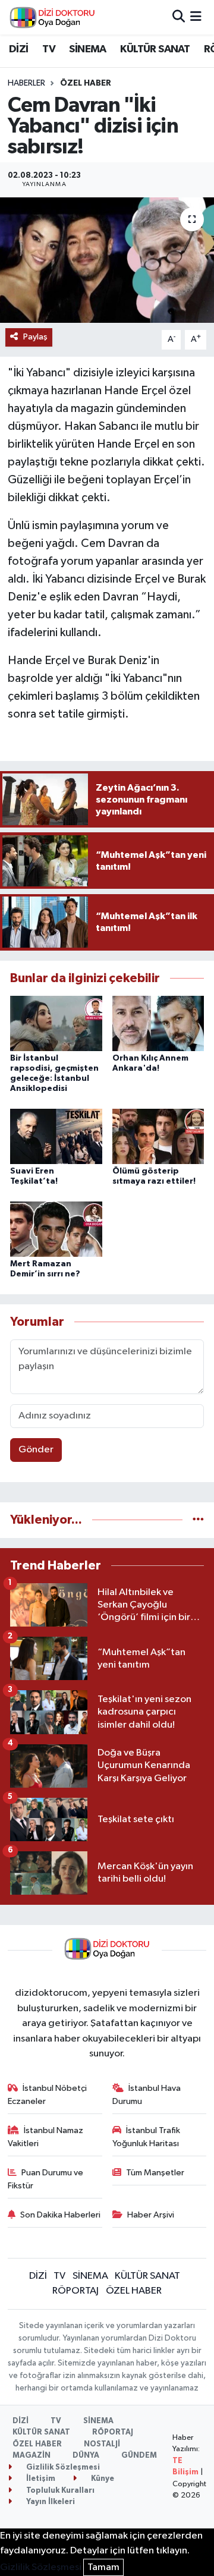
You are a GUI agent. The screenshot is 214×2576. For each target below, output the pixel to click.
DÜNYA (86, 2456)
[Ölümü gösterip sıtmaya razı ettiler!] (158, 1136)
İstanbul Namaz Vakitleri (46, 2137)
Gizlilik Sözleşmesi (62, 2468)
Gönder (36, 1450)
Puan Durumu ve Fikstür (46, 2179)
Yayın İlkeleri (50, 2502)
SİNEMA (87, 49)
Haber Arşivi (151, 2215)
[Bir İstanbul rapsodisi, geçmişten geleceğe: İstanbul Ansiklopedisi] (56, 1023)
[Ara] (179, 17)
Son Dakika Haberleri (60, 2215)
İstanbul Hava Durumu (147, 2095)
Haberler (26, 83)
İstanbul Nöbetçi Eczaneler (48, 2095)
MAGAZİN (32, 2456)
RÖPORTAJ (75, 2291)
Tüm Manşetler (155, 2173)
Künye (102, 2479)
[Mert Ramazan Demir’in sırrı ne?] (56, 1229)
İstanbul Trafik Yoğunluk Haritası (147, 2137)
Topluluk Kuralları (59, 2491)
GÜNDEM (139, 2456)
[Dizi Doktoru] (52, 17)
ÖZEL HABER (86, 83)
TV (49, 49)
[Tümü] (198, 1520)
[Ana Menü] (196, 17)
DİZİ (19, 49)
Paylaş (35, 337)
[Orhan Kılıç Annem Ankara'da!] (158, 1023)
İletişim (40, 2479)
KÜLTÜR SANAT (155, 49)
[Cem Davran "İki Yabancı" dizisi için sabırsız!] (107, 260)
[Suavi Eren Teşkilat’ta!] (56, 1136)
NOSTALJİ (102, 2444)
